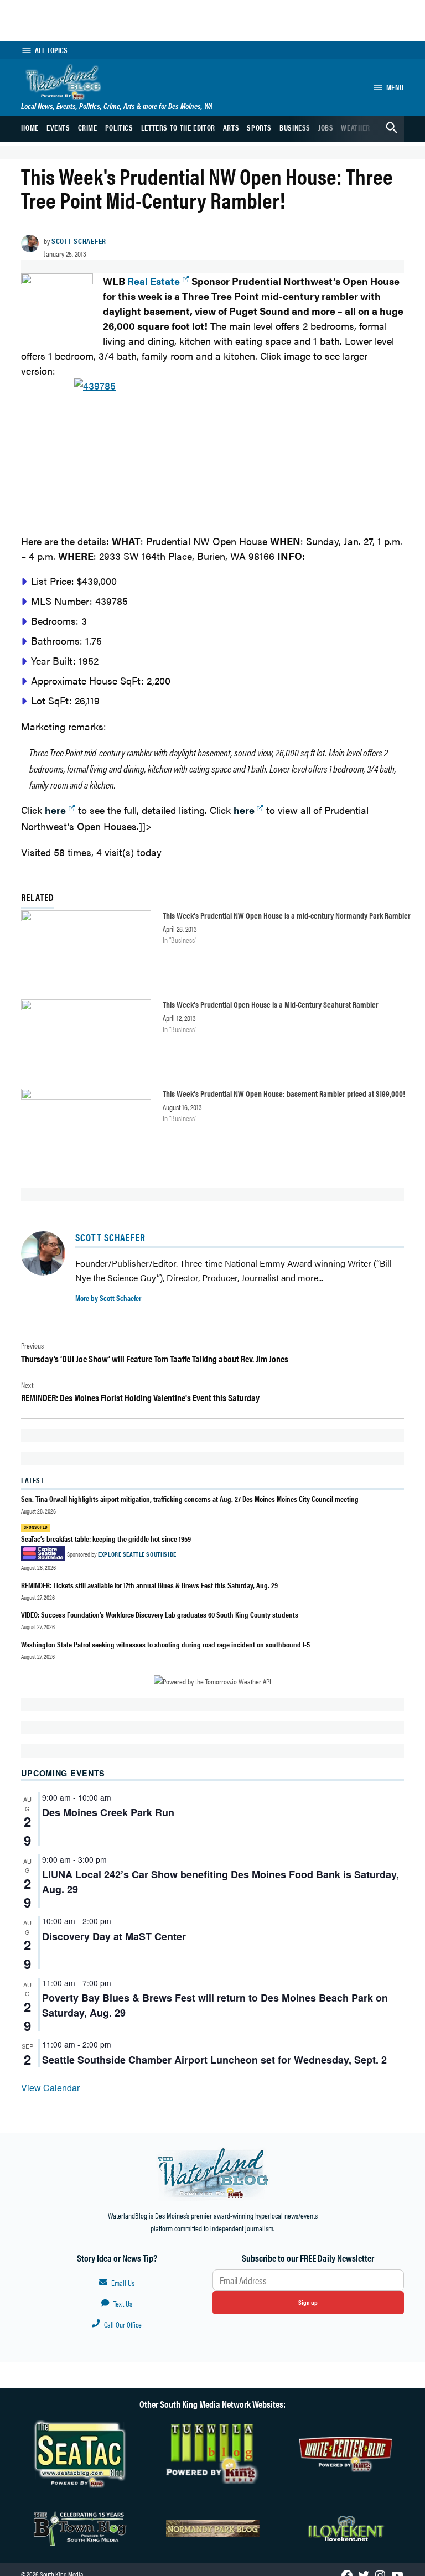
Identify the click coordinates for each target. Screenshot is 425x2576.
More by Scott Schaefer (108, 1298)
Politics (119, 127)
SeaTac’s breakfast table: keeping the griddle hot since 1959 (107, 1538)
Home (30, 127)
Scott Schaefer (79, 241)
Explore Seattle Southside (137, 1554)
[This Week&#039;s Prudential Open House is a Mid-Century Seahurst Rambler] (86, 1039)
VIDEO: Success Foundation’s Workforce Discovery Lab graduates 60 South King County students (160, 1614)
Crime (88, 127)
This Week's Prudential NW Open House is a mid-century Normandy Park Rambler (287, 915)
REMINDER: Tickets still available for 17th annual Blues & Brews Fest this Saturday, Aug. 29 (149, 1585)
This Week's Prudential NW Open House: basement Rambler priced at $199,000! (284, 1093)
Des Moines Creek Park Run (108, 1812)
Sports (259, 127)
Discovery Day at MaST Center (114, 1936)
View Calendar (50, 2088)
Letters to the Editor (178, 127)
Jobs (326, 127)
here (244, 810)
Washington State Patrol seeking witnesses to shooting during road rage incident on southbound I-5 (165, 1644)
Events (58, 127)
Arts (231, 127)
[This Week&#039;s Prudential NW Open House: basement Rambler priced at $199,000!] (86, 1128)
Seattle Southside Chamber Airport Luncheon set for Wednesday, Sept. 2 (214, 2060)
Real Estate (154, 281)
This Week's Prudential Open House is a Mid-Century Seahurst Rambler (271, 1004)
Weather (355, 127)
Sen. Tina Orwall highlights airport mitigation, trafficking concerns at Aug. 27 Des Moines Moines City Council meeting (190, 1499)
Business (295, 127)
